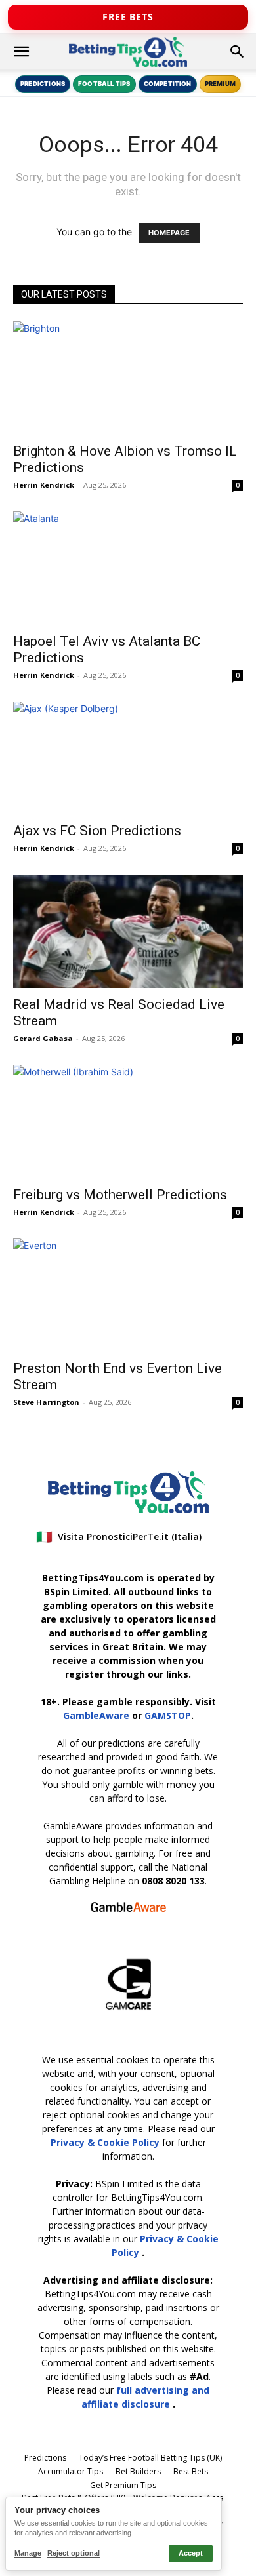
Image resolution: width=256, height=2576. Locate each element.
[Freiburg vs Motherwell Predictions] (128, 1121)
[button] (21, 52)
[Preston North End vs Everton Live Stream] (128, 1295)
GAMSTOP (168, 1715)
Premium (220, 84)
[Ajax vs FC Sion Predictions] (128, 758)
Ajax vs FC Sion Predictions (97, 831)
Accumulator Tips (71, 2471)
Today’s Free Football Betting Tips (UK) (150, 2458)
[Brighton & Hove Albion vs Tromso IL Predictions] (128, 378)
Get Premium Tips (123, 2485)
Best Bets (191, 2471)
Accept (191, 2553)
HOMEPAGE (169, 233)
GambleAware (96, 1715)
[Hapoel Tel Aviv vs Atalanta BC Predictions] (128, 568)
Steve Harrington (46, 1402)
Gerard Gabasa (43, 1038)
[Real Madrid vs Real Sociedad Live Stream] (128, 931)
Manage (28, 2553)
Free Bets (128, 17)
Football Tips (104, 84)
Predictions (43, 84)
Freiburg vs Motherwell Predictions (120, 1195)
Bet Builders (138, 2471)
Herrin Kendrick (44, 485)
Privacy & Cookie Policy (106, 2142)
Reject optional (74, 2553)
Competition (168, 84)
